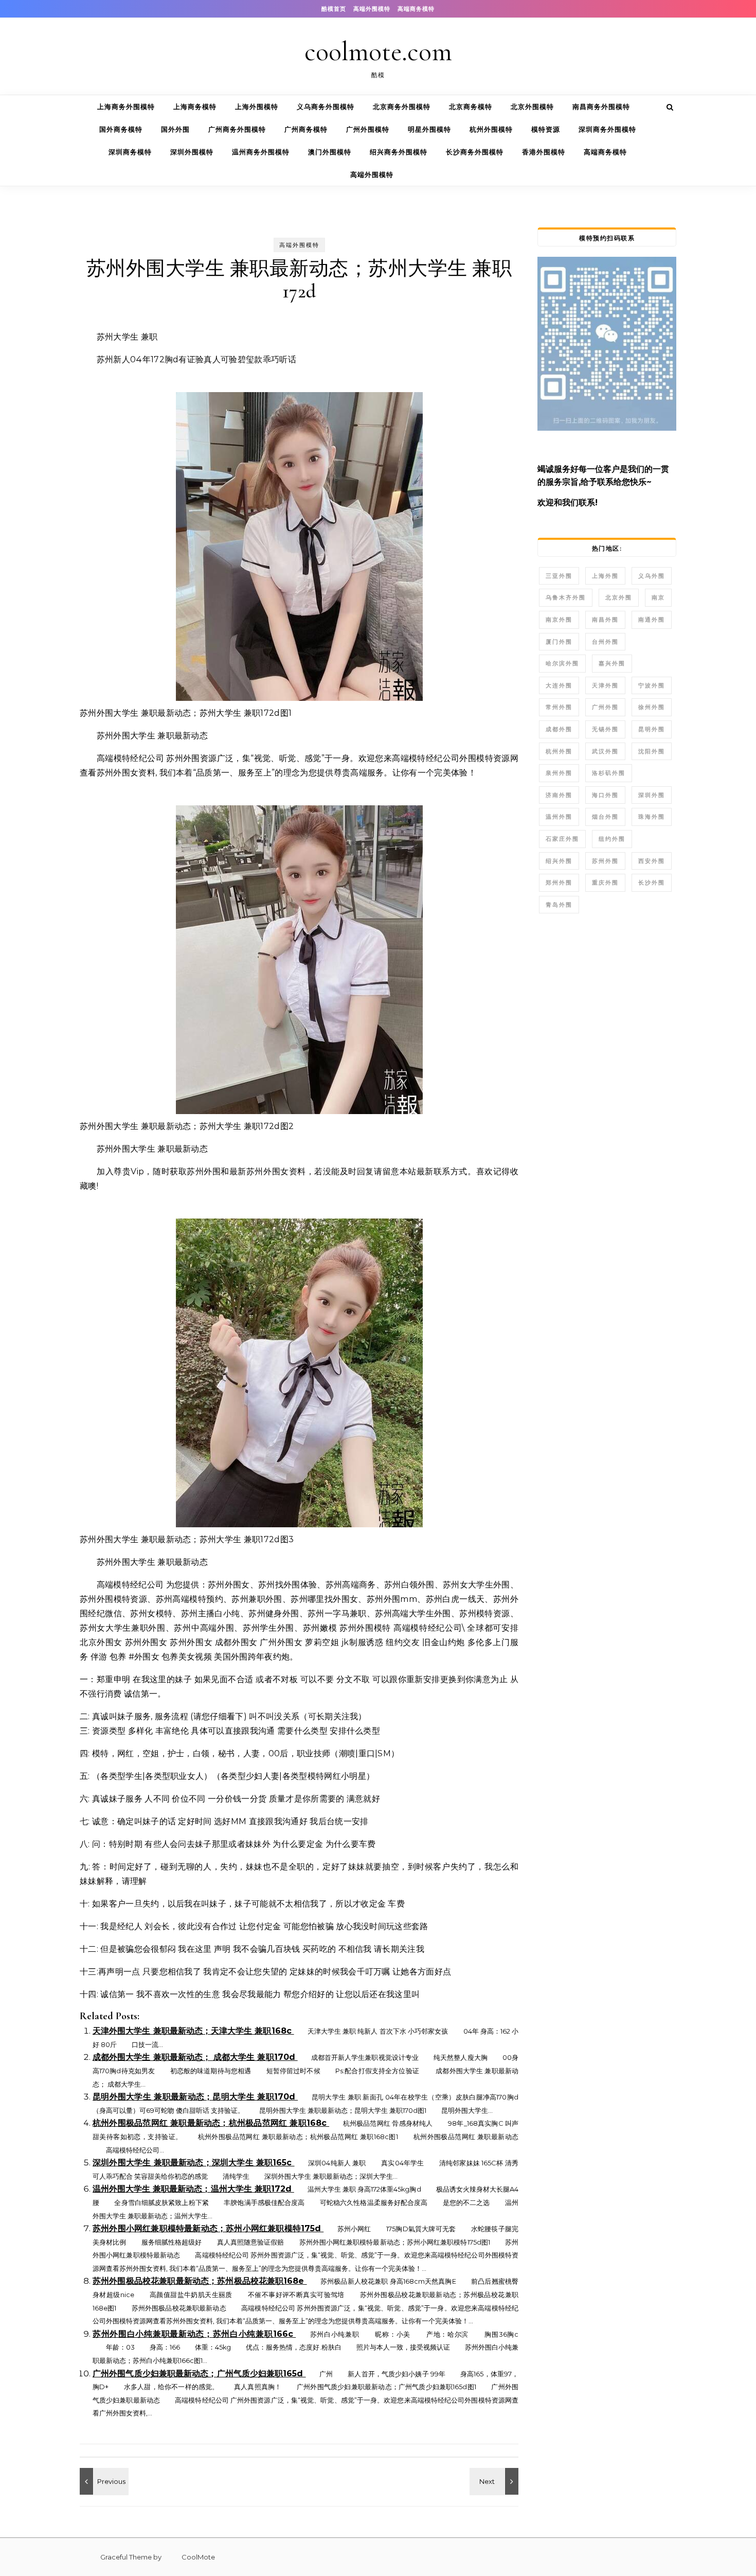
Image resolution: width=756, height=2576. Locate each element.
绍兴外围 (559, 861)
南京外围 (559, 620)
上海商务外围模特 (126, 107)
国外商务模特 (121, 129)
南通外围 (652, 620)
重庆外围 (605, 883)
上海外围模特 (257, 107)
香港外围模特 (544, 152)
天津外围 (605, 685)
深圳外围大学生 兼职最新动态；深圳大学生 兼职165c (194, 2163)
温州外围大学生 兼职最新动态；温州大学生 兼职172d (193, 2189)
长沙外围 (652, 883)
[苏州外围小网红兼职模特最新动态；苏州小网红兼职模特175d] (103, 2481)
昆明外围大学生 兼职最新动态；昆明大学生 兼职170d (195, 2097)
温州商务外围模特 (261, 152)
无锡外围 (605, 729)
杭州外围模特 (491, 129)
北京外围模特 (532, 107)
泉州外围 (559, 773)
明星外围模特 (429, 129)
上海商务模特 (195, 107)
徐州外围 (652, 707)
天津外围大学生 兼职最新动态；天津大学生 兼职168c (193, 2031)
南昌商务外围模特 (601, 107)
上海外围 (605, 576)
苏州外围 (605, 861)
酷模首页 (334, 9)
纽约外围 (612, 839)
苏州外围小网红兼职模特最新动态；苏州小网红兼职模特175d (208, 2228)
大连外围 (559, 685)
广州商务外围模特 (237, 129)
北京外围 (619, 597)
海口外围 (605, 795)
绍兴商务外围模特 (399, 152)
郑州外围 (559, 883)
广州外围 (605, 707)
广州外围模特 (368, 129)
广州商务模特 (306, 129)
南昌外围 (605, 620)
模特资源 (546, 129)
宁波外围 (652, 685)
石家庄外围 (562, 839)
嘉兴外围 (612, 663)
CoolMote (189, 2557)
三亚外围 (559, 576)
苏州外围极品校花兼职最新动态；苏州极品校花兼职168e (200, 2281)
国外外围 (175, 129)
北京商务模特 (471, 107)
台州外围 (605, 642)
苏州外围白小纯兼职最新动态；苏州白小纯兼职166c (194, 2334)
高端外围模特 (372, 9)
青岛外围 (559, 905)
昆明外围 (652, 729)
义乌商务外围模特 (326, 107)
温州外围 (559, 817)
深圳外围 (652, 795)
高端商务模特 (416, 9)
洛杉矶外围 (609, 773)
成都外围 (559, 729)
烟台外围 (605, 817)
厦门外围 (559, 642)
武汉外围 (605, 751)
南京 (658, 597)
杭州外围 (559, 751)
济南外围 (559, 795)
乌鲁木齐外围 (566, 597)
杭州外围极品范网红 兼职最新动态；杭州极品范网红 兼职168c (211, 2123)
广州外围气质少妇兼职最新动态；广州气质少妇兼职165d (199, 2374)
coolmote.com (378, 52)
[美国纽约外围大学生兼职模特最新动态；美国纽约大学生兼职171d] (495, 2481)
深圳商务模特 (130, 152)
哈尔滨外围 (562, 663)
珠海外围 (652, 817)
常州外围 (559, 707)
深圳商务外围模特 (607, 129)
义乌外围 (652, 576)
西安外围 (652, 861)
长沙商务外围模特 (475, 152)
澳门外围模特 (330, 152)
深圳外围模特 (192, 152)
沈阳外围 (652, 751)
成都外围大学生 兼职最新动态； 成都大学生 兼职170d (195, 2057)
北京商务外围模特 (402, 107)
